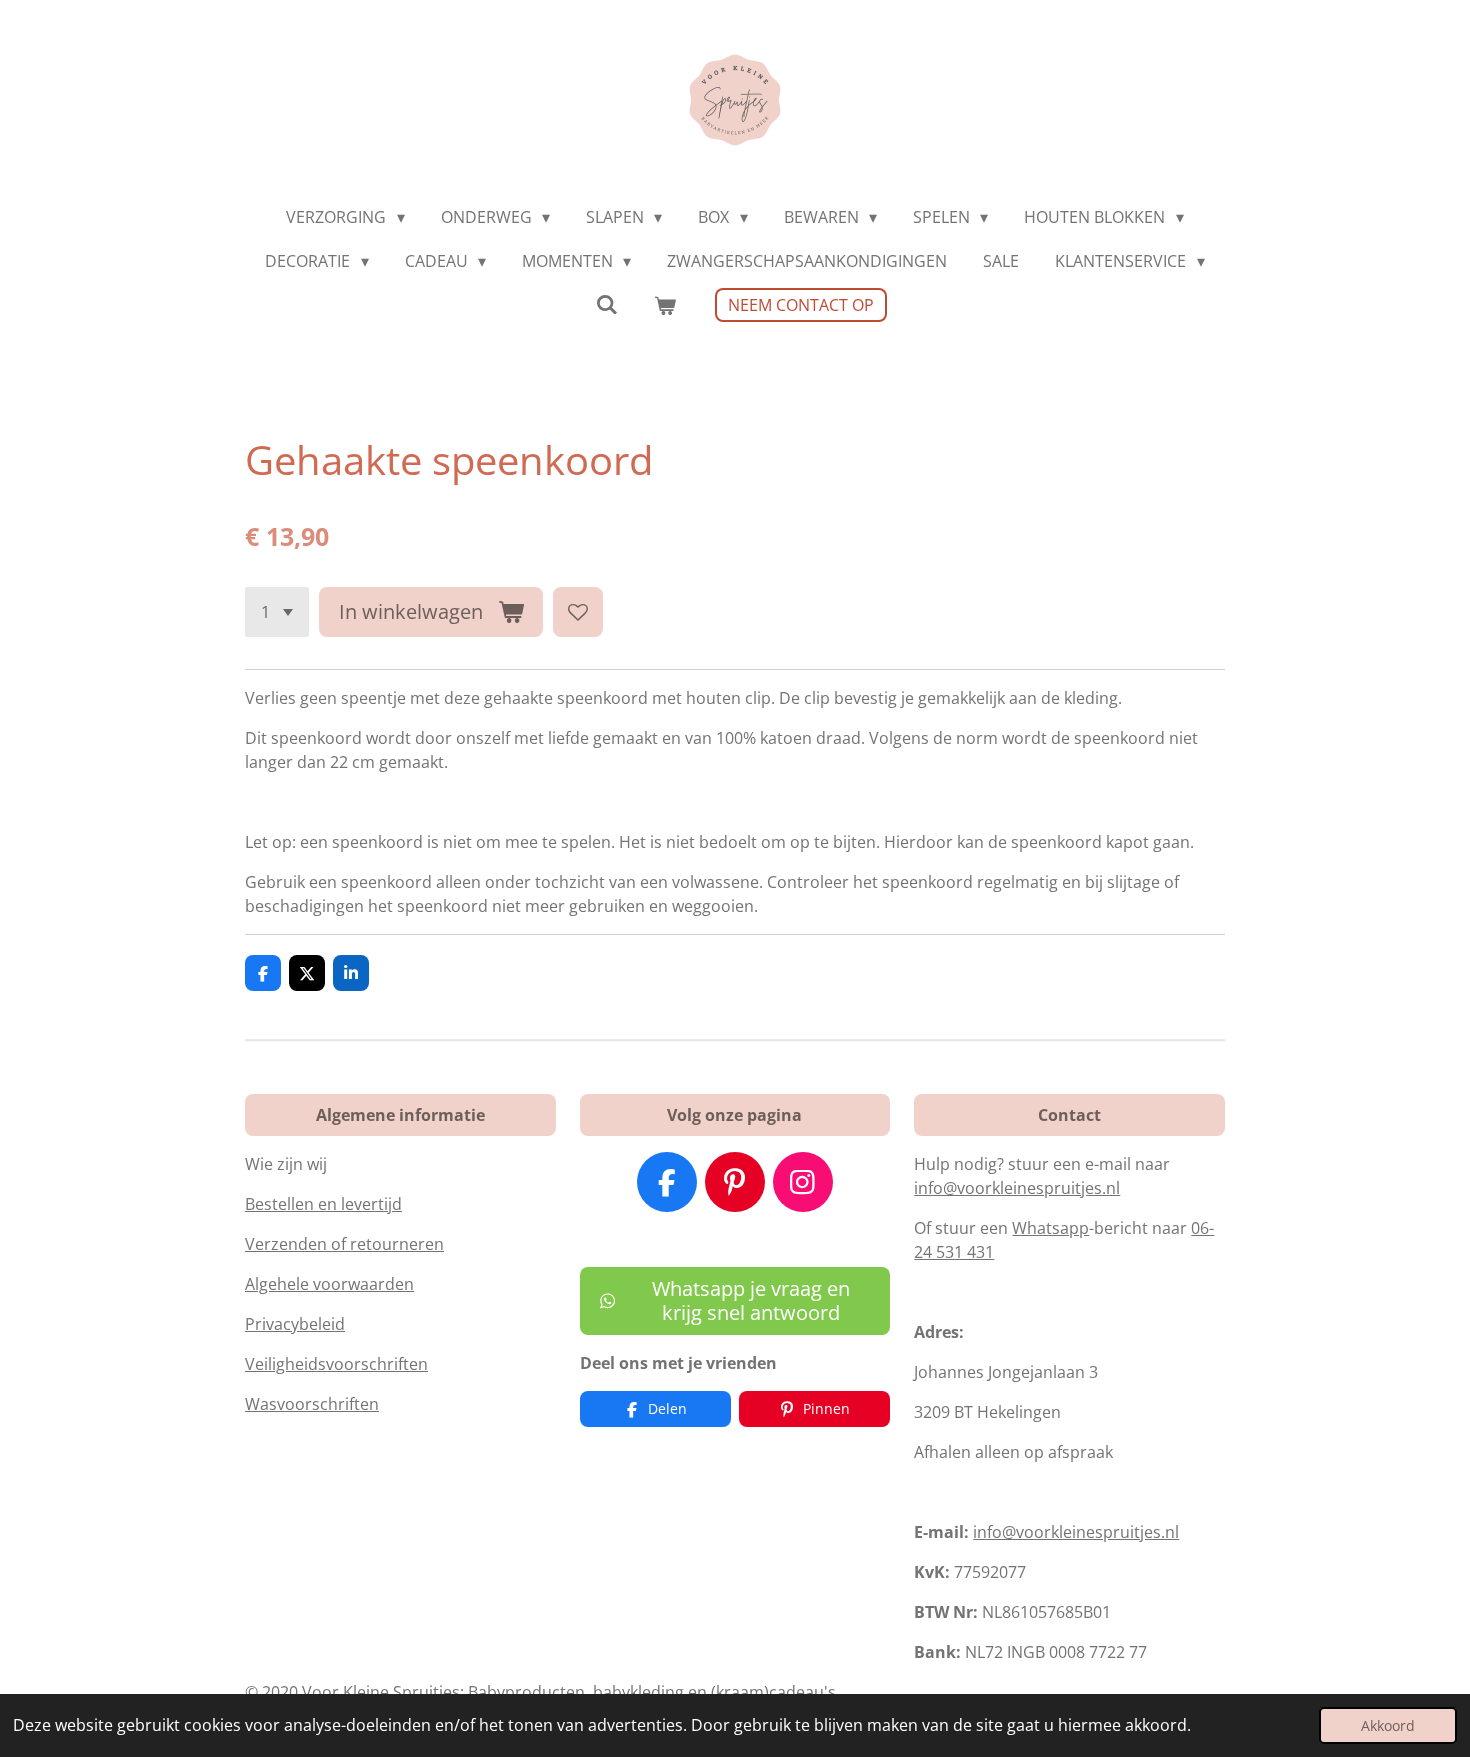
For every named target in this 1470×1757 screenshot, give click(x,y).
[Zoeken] (607, 304)
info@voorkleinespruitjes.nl (1017, 1188)
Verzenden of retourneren (344, 1244)
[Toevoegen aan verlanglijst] (578, 612)
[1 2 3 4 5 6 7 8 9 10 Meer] (277, 612)
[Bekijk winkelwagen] (665, 305)
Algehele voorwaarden (329, 1284)
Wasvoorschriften (312, 1404)
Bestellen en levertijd (323, 1204)
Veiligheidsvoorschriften (336, 1364)
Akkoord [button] (1388, 1725)
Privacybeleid (295, 1324)
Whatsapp (1050, 1228)
